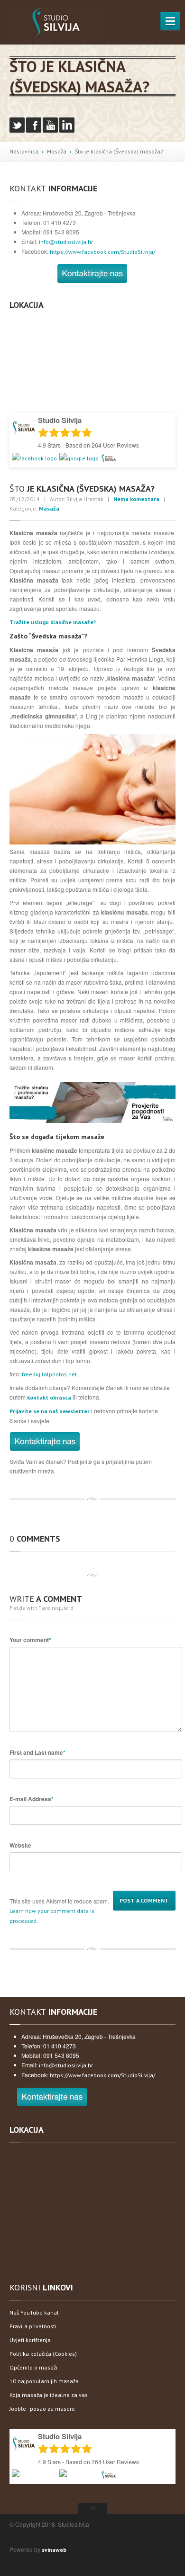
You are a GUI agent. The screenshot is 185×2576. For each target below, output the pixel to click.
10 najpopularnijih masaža (44, 2381)
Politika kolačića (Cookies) (43, 2354)
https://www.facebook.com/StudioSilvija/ (102, 252)
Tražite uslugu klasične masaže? (53, 622)
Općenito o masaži (33, 2367)
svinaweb (54, 2550)
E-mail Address (32, 1799)
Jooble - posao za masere (42, 2409)
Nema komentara (136, 499)
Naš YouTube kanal (34, 2312)
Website (20, 1845)
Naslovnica (24, 151)
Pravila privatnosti (33, 2326)
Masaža (57, 151)
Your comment (30, 1640)
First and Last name (37, 1752)
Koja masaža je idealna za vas (49, 2395)
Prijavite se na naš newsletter (50, 1411)
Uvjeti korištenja (30, 2340)
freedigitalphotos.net (49, 1374)
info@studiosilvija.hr (66, 242)
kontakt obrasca (49, 1397)
